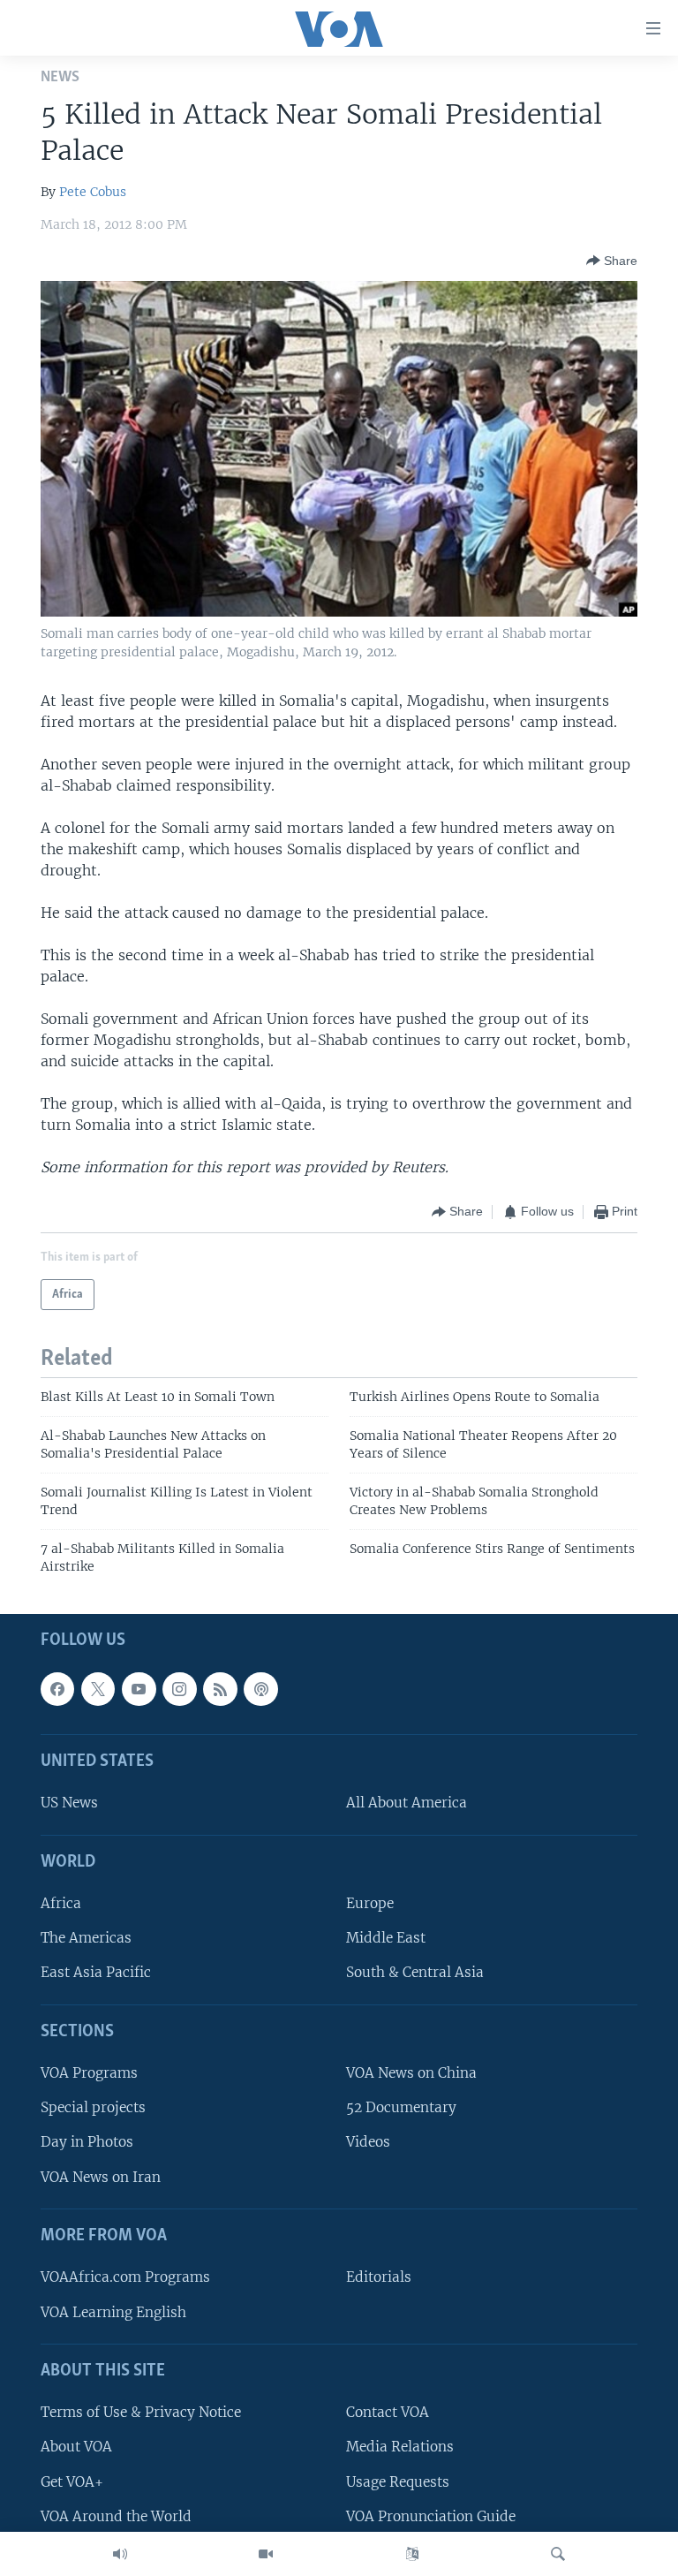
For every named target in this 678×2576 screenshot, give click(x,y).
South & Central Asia (415, 1972)
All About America (407, 1803)
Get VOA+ (72, 2481)
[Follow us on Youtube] (139, 1689)
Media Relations (400, 2447)
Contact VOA (388, 2412)
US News (69, 1803)
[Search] (558, 2554)
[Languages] (412, 2554)
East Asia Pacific (96, 1972)
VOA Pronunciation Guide (431, 2516)
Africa (61, 1903)
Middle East (386, 1938)
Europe (370, 1903)
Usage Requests (398, 2481)
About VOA (76, 2447)
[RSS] (220, 1689)
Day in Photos (87, 2142)
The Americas (86, 1938)
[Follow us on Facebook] (57, 1689)
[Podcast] (260, 1689)
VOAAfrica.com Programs (125, 2277)
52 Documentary (401, 2107)
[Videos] (266, 2554)
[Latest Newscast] (120, 2554)
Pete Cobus (93, 192)
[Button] (612, 261)
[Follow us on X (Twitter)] (98, 1689)
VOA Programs (89, 2073)
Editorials (379, 2277)
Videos (368, 2142)
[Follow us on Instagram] (179, 1689)
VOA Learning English (113, 2311)
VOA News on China (411, 2073)
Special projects (93, 2107)
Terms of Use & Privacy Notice (141, 2412)
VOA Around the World (116, 2516)
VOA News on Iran (101, 2177)
